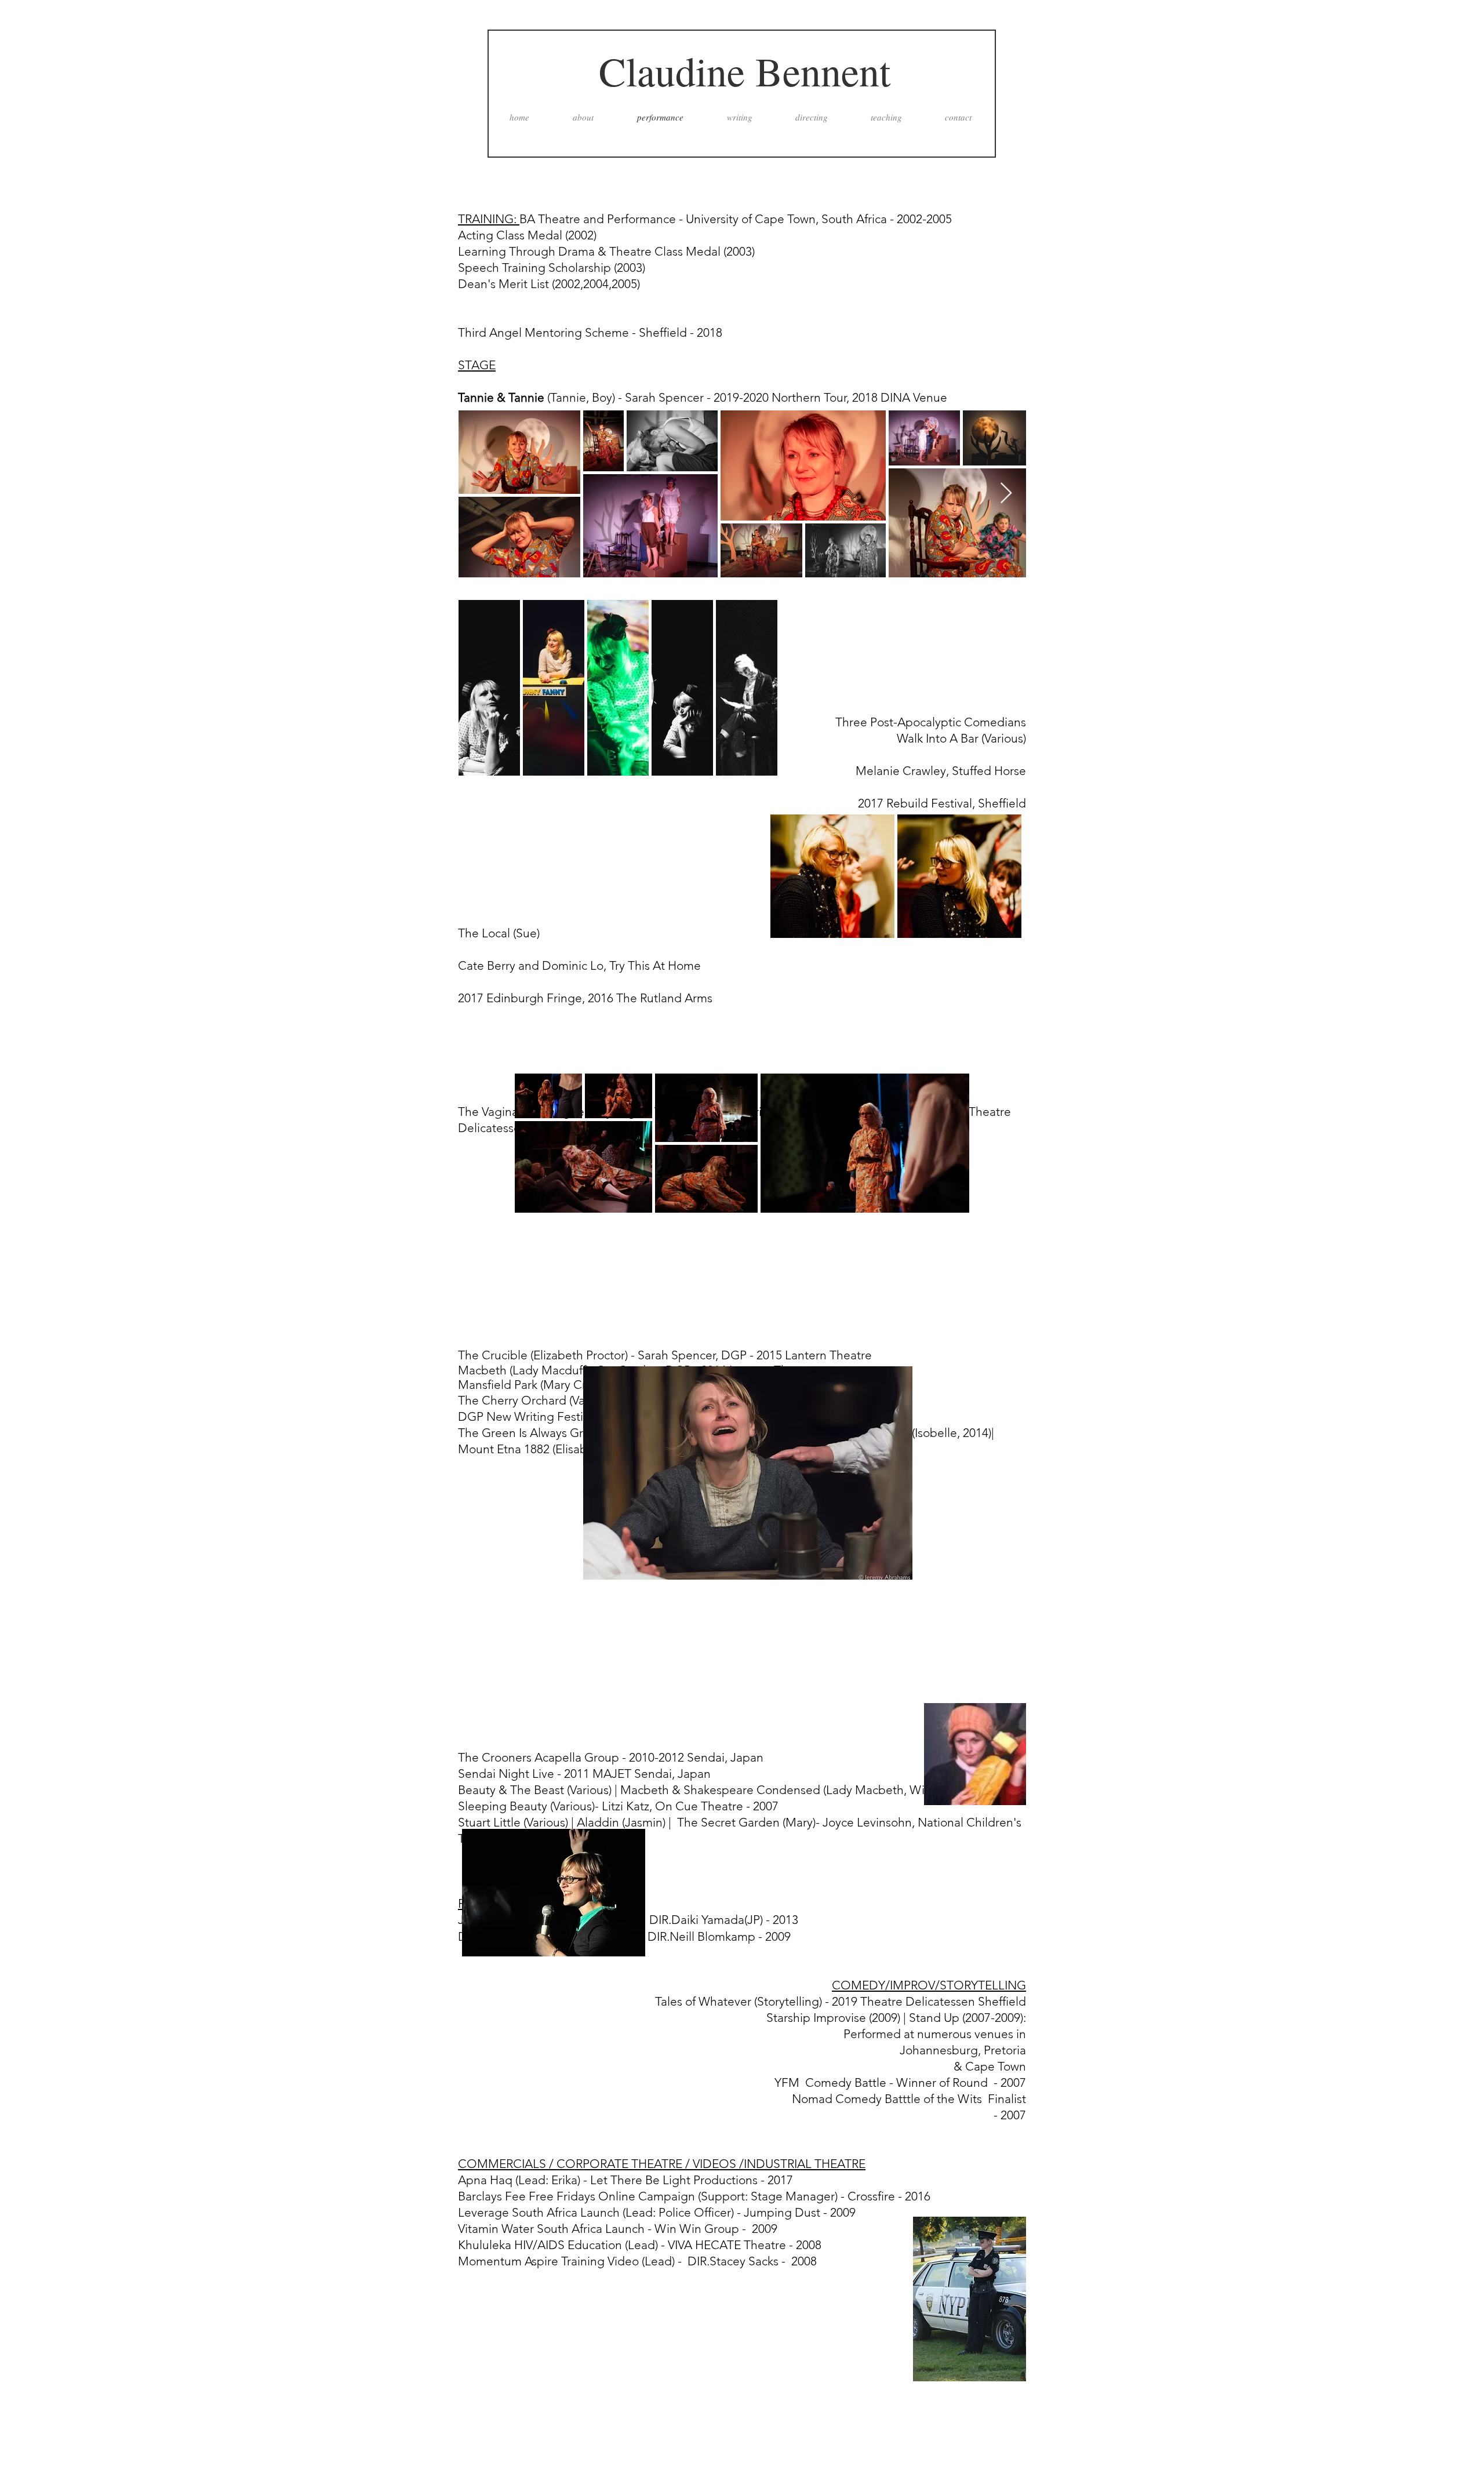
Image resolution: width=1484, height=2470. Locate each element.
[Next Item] (1006, 494)
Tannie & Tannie (503, 397)
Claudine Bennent (745, 71)
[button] (748, 1473)
